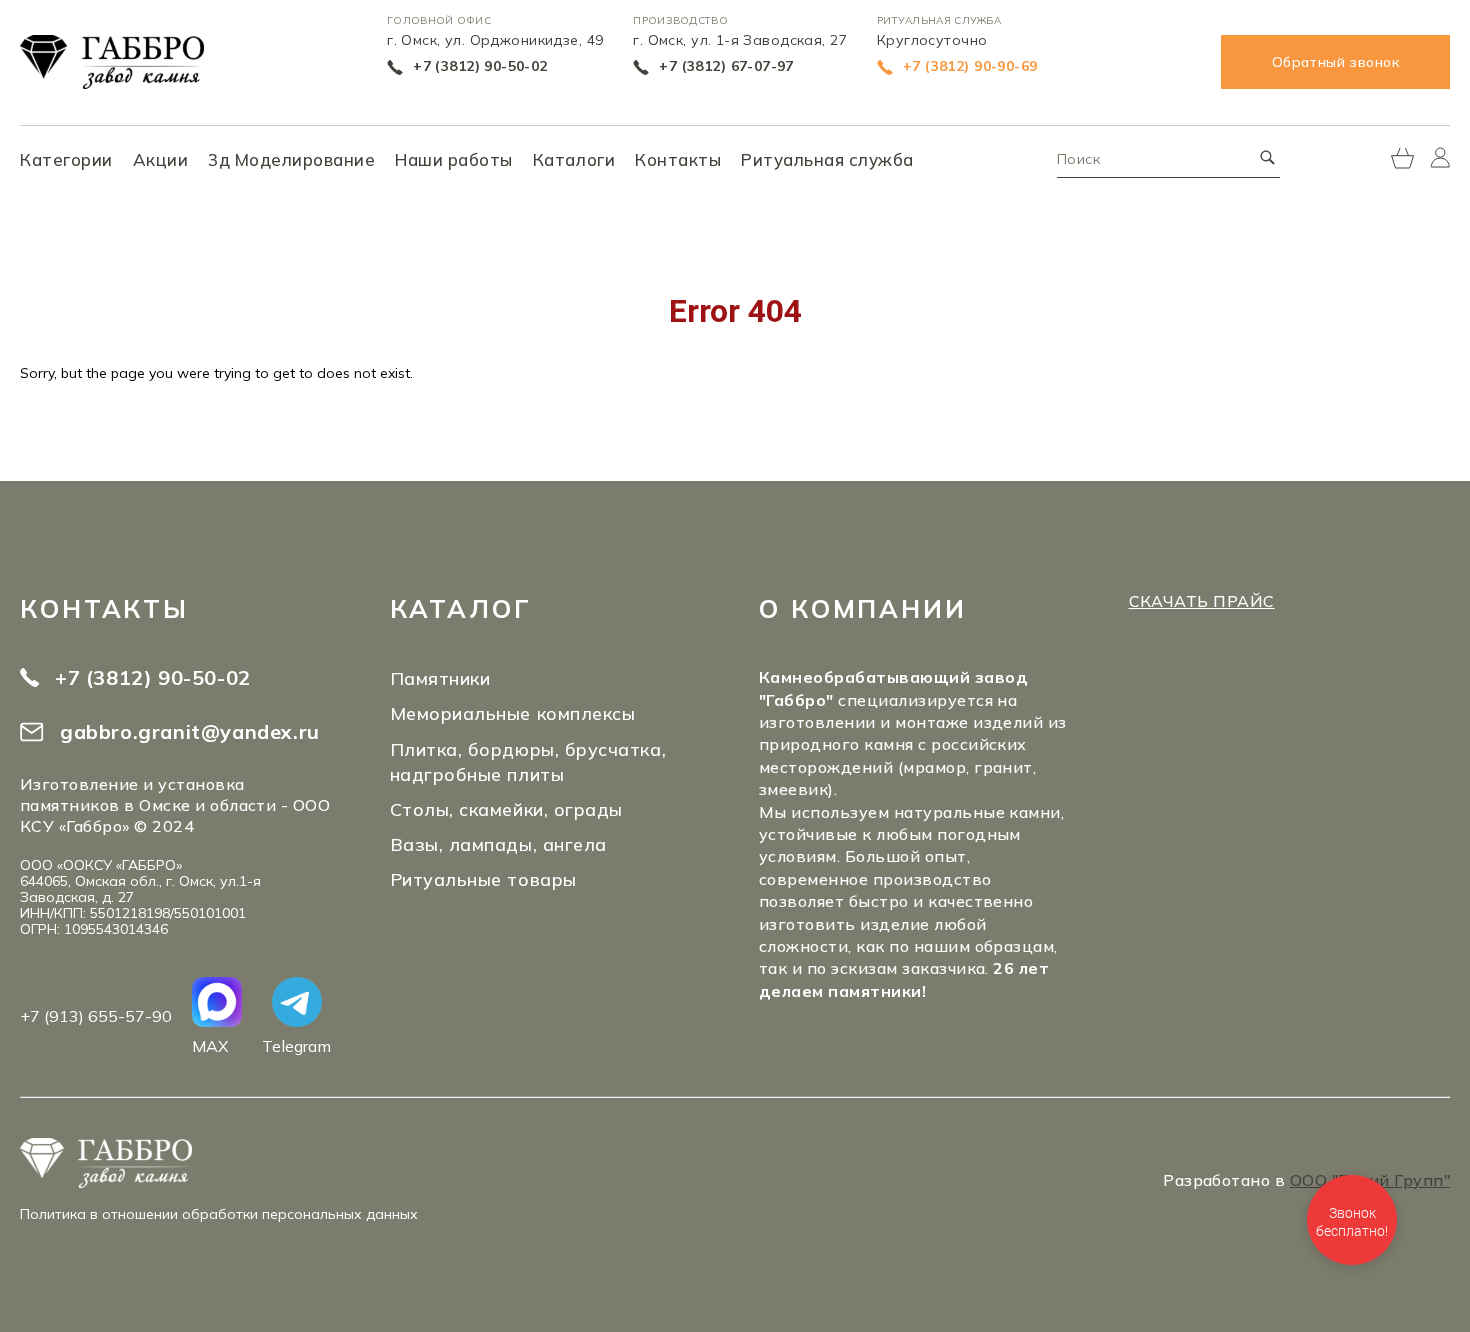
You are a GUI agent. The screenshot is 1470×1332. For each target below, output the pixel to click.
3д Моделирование (291, 159)
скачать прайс (1202, 601)
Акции (161, 159)
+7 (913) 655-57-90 (96, 1016)
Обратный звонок (1335, 62)
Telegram (296, 1045)
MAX (210, 1045)
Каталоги (574, 159)
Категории (66, 159)
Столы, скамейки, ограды (506, 809)
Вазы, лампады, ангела (498, 844)
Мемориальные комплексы (513, 713)
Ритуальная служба (827, 159)
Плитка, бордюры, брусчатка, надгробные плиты (528, 762)
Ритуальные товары (483, 879)
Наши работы (454, 159)
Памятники (440, 678)
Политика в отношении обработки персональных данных (219, 1214)
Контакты (678, 159)
